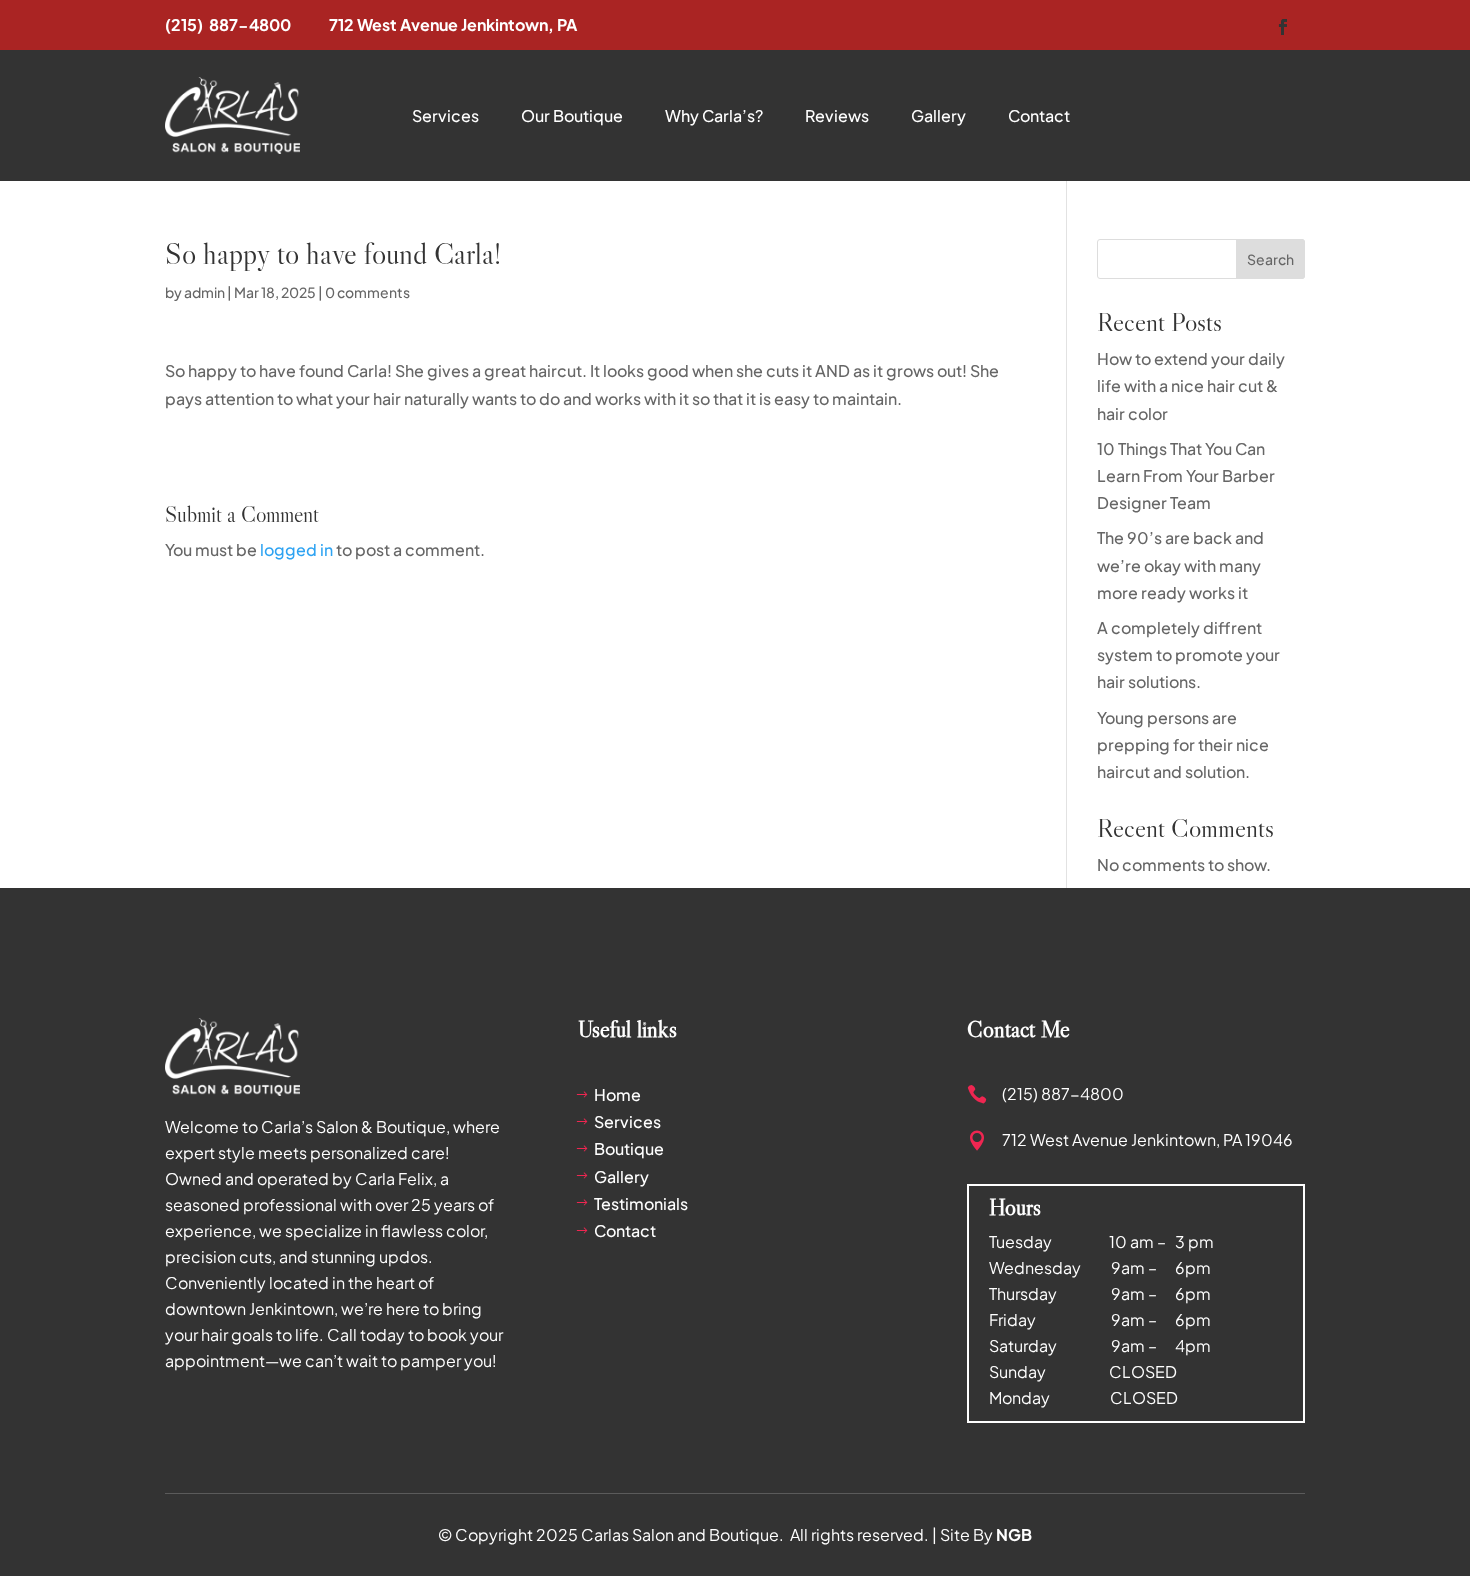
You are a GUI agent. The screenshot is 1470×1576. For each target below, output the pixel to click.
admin (204, 292)
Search (1270, 259)
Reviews (837, 115)
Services (445, 115)
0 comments (367, 292)
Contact (1039, 115)
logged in (296, 549)
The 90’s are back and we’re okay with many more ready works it (1180, 564)
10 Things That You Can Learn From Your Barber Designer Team (1186, 475)
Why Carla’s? (714, 115)
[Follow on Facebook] (1283, 27)
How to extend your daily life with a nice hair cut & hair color (1191, 385)
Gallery (938, 115)
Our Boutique (572, 115)
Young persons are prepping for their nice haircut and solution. (1183, 744)
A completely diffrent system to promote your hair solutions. (1188, 654)
